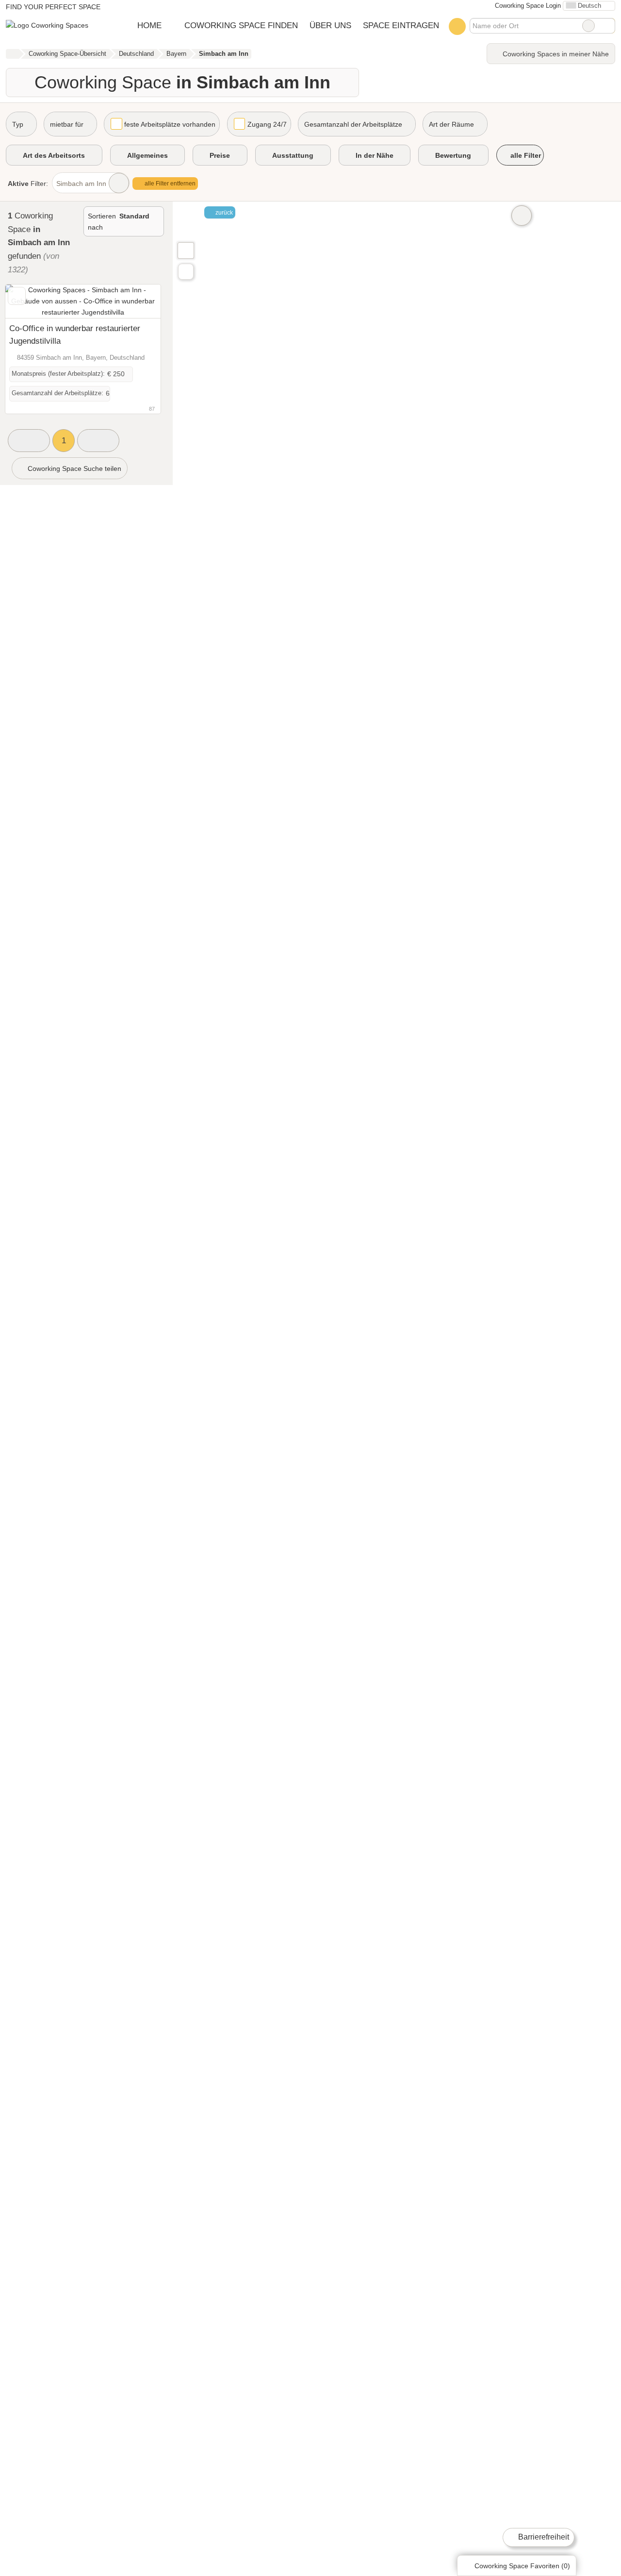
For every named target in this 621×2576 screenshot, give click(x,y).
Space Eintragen (401, 25)
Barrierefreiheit (543, 2537)
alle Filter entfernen (169, 184)
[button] (29, 441)
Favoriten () (522, 2566)
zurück (223, 213)
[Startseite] (12, 54)
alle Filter (525, 155)
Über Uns (330, 25)
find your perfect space (53, 7)
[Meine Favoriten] (457, 26)
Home (149, 25)
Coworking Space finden (241, 25)
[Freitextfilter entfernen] (588, 26)
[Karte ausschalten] (522, 216)
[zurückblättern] (30, 301)
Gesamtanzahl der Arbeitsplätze (353, 124)
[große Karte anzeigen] (185, 250)
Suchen (607, 26)
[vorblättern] (136, 301)
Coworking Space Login (527, 6)
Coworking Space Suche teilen (74, 468)
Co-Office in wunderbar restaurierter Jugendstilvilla (75, 335)
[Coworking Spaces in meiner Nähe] (186, 272)
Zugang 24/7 (267, 124)
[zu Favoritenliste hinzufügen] (17, 296)
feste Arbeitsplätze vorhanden (170, 124)
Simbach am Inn (81, 184)
